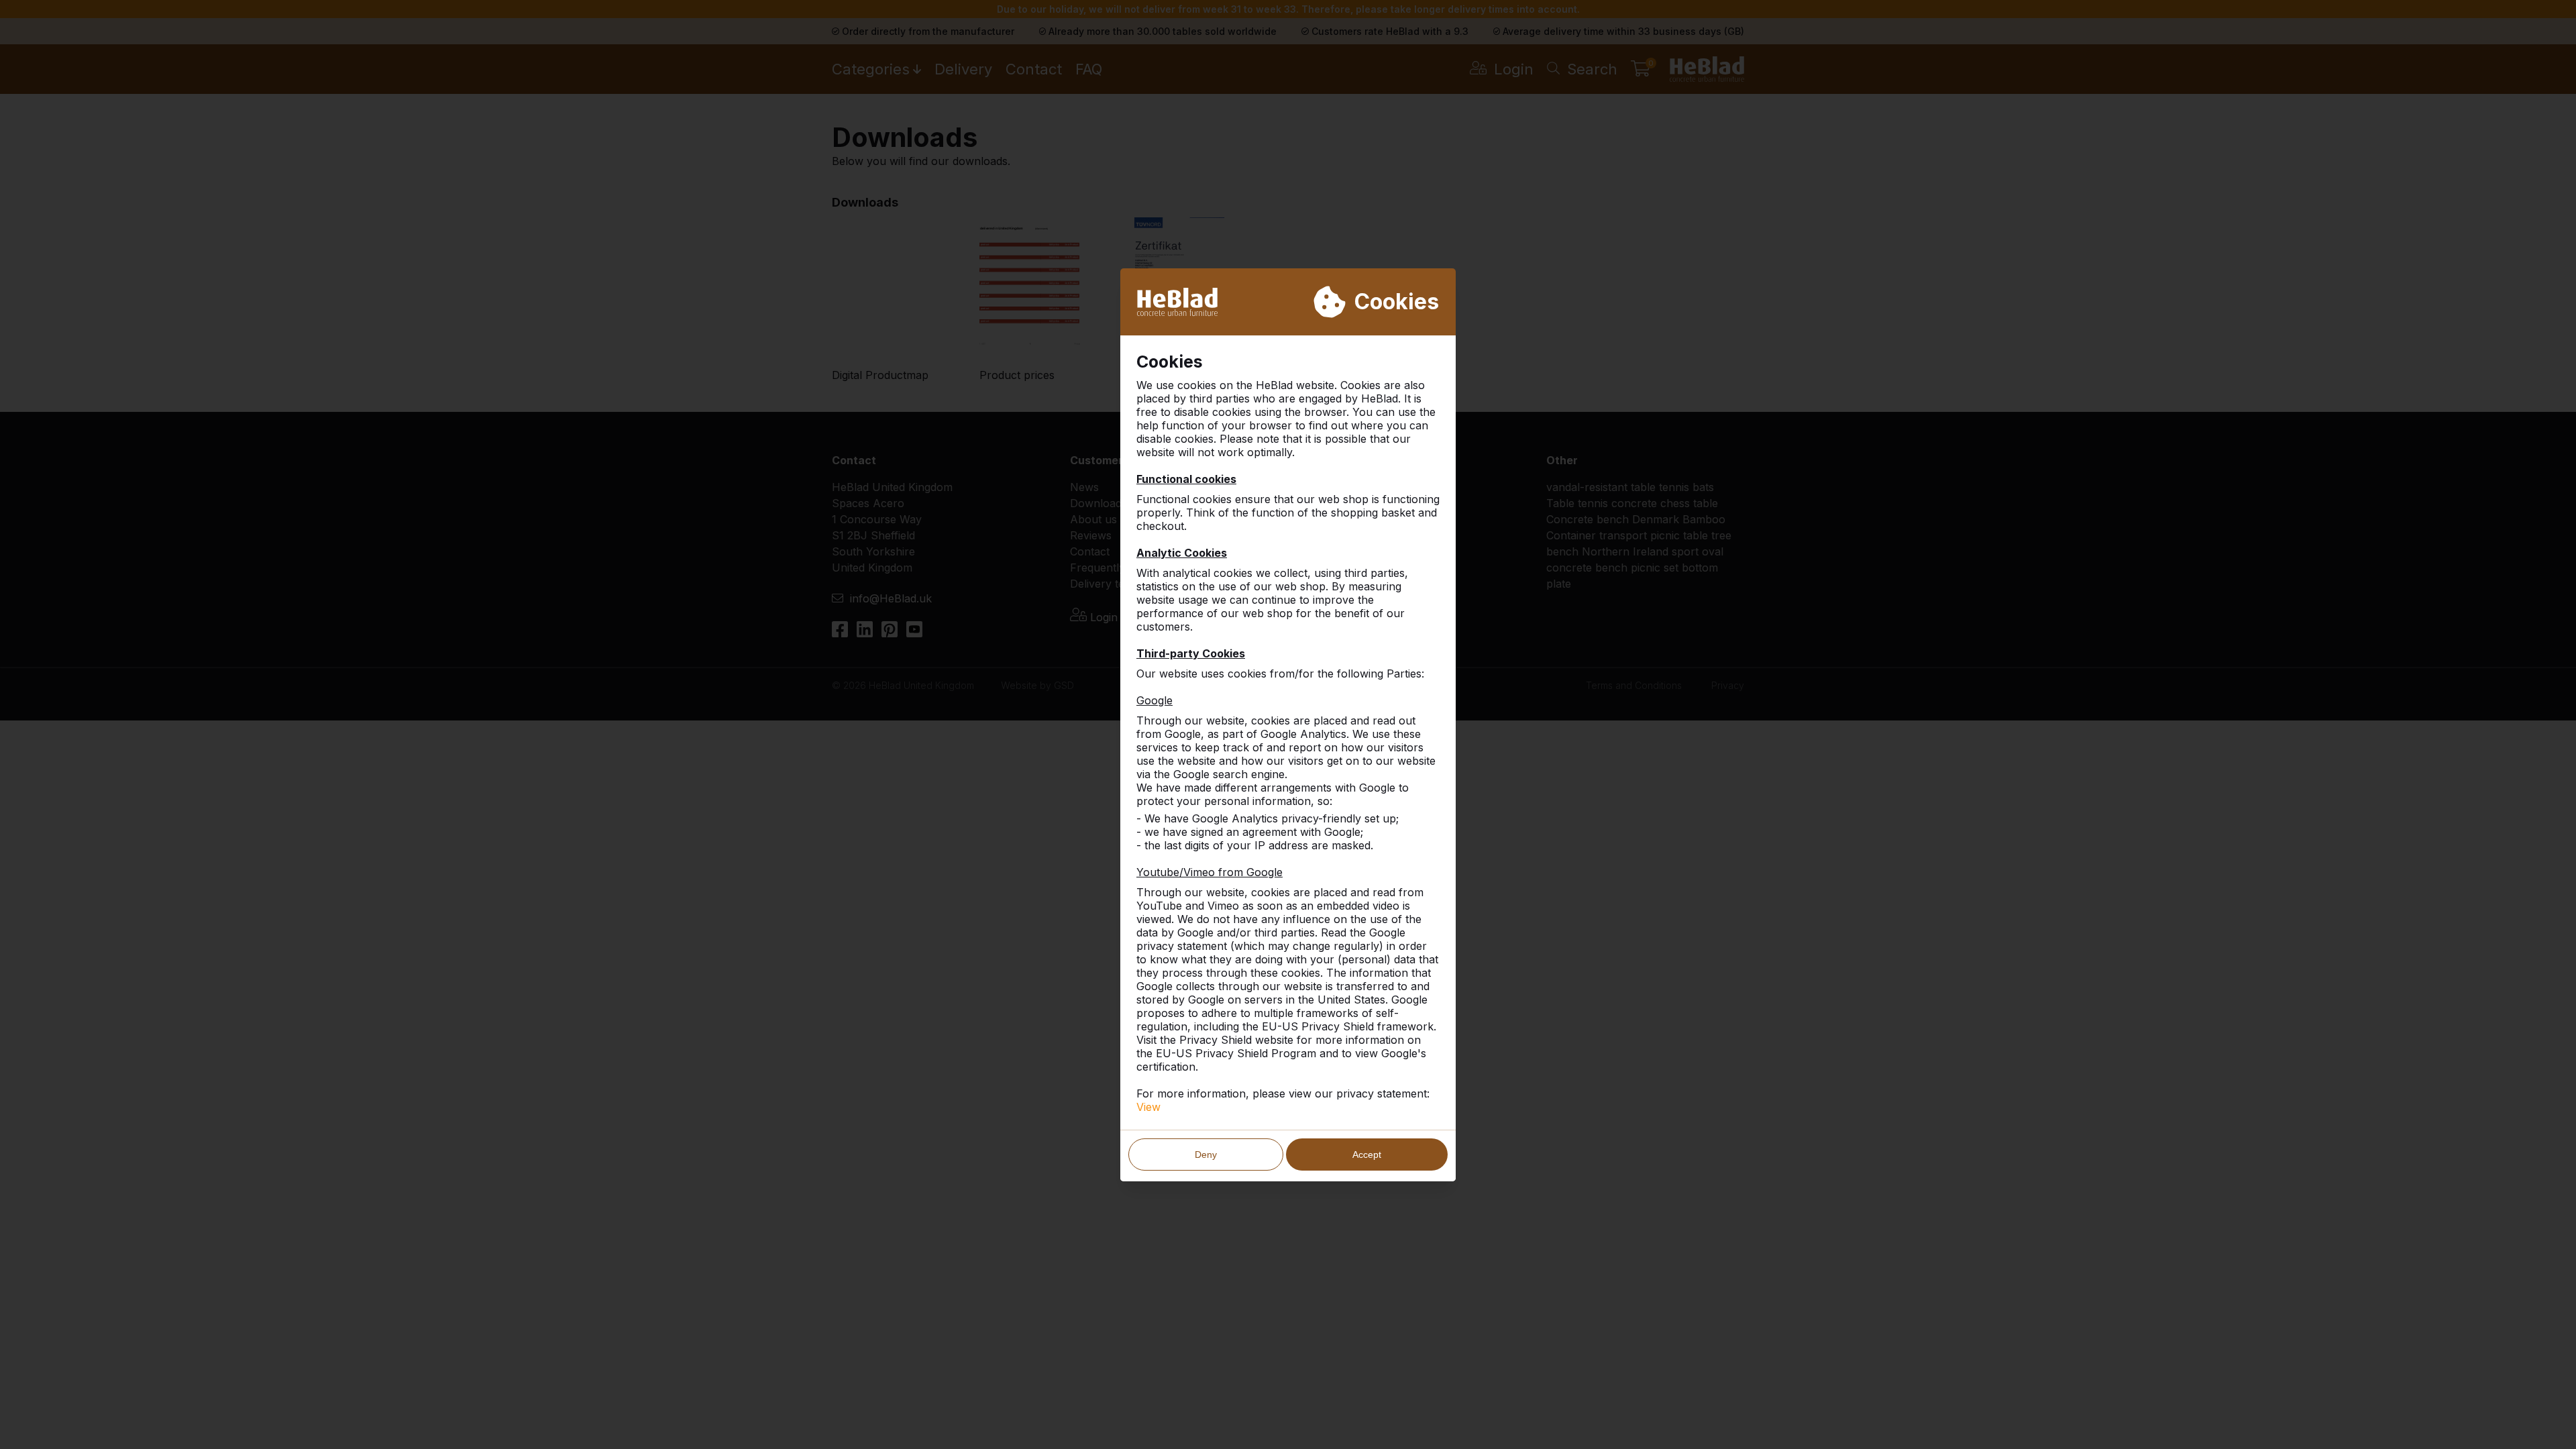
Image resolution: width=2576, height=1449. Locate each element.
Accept (1367, 1155)
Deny (1206, 1155)
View (1148, 1107)
